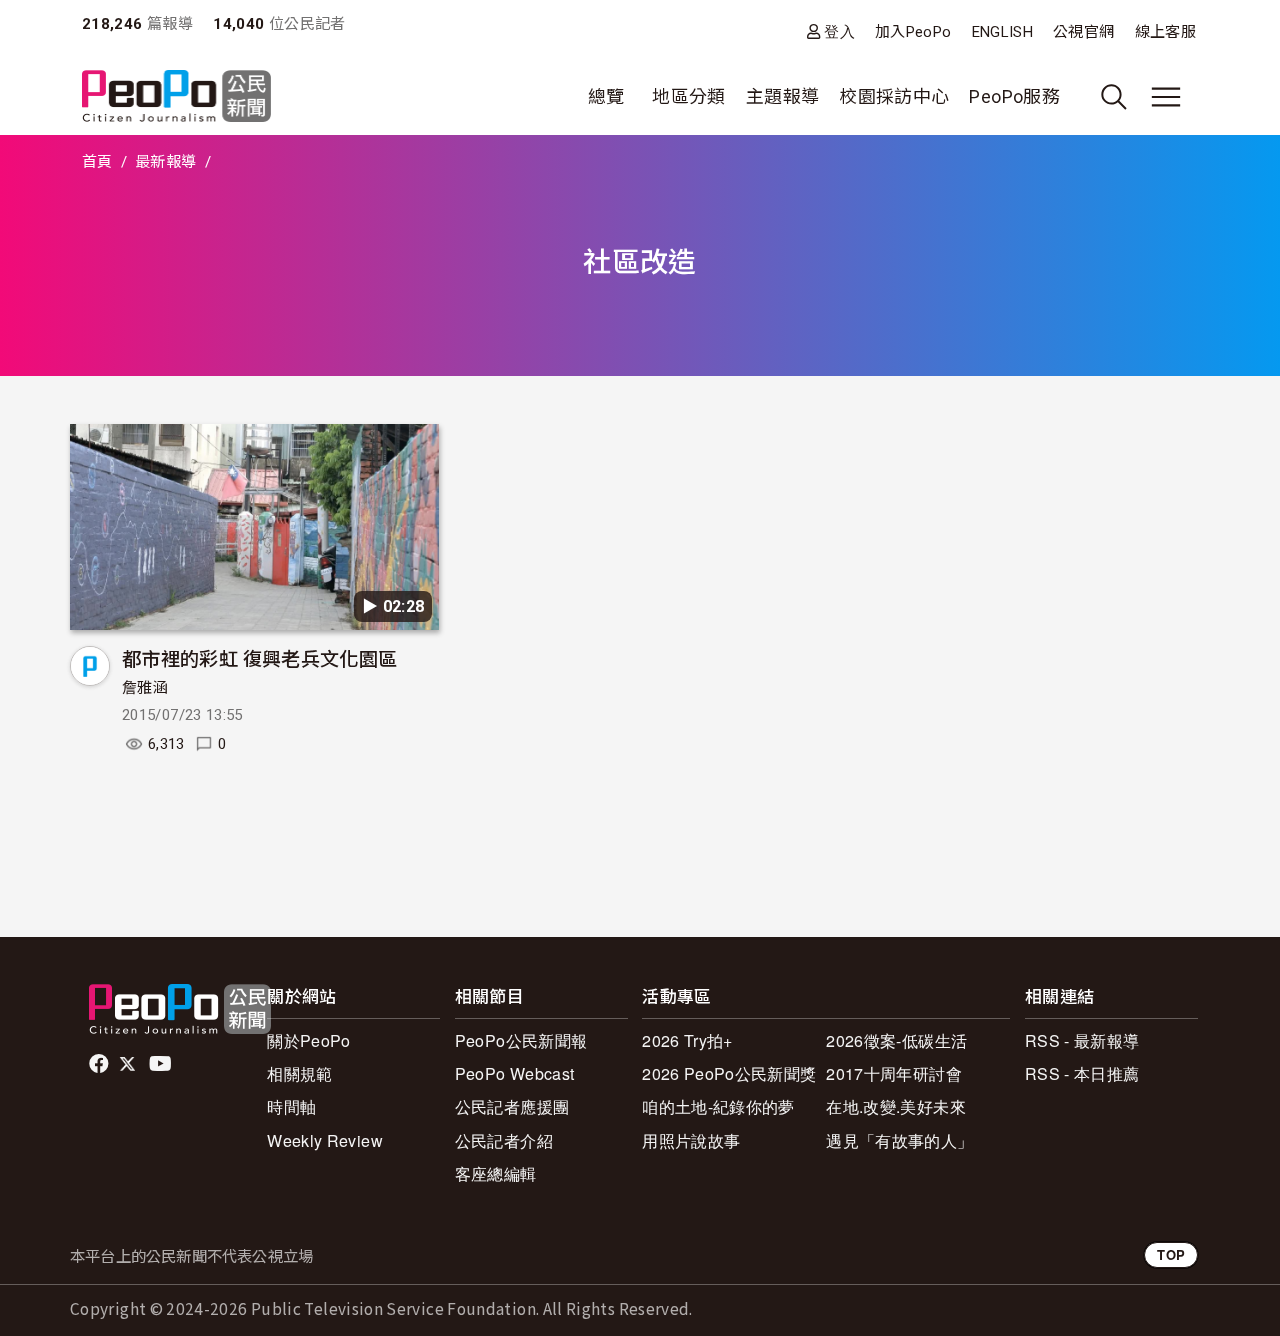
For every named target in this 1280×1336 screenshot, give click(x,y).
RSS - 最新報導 (1082, 1040)
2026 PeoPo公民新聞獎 (729, 1073)
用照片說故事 (691, 1140)
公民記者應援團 (512, 1106)
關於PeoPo (309, 1040)
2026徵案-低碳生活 (896, 1040)
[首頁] (176, 97)
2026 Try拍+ (687, 1040)
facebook (100, 1064)
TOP (1171, 1254)
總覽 (606, 96)
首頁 (97, 162)
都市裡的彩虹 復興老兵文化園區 (259, 657)
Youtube (162, 1064)
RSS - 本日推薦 (1082, 1073)
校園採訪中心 (894, 96)
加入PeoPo (913, 32)
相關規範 (299, 1073)
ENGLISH (1003, 32)
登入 (839, 31)
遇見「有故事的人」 (899, 1140)
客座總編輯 (496, 1173)
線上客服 (1165, 32)
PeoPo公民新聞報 (521, 1040)
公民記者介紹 (504, 1140)
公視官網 (1083, 32)
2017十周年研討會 (894, 1073)
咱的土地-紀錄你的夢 (718, 1106)
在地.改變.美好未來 (896, 1106)
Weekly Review (325, 1140)
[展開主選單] (1166, 97)
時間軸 (291, 1106)
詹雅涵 (145, 688)
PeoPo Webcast (515, 1073)
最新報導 (165, 162)
